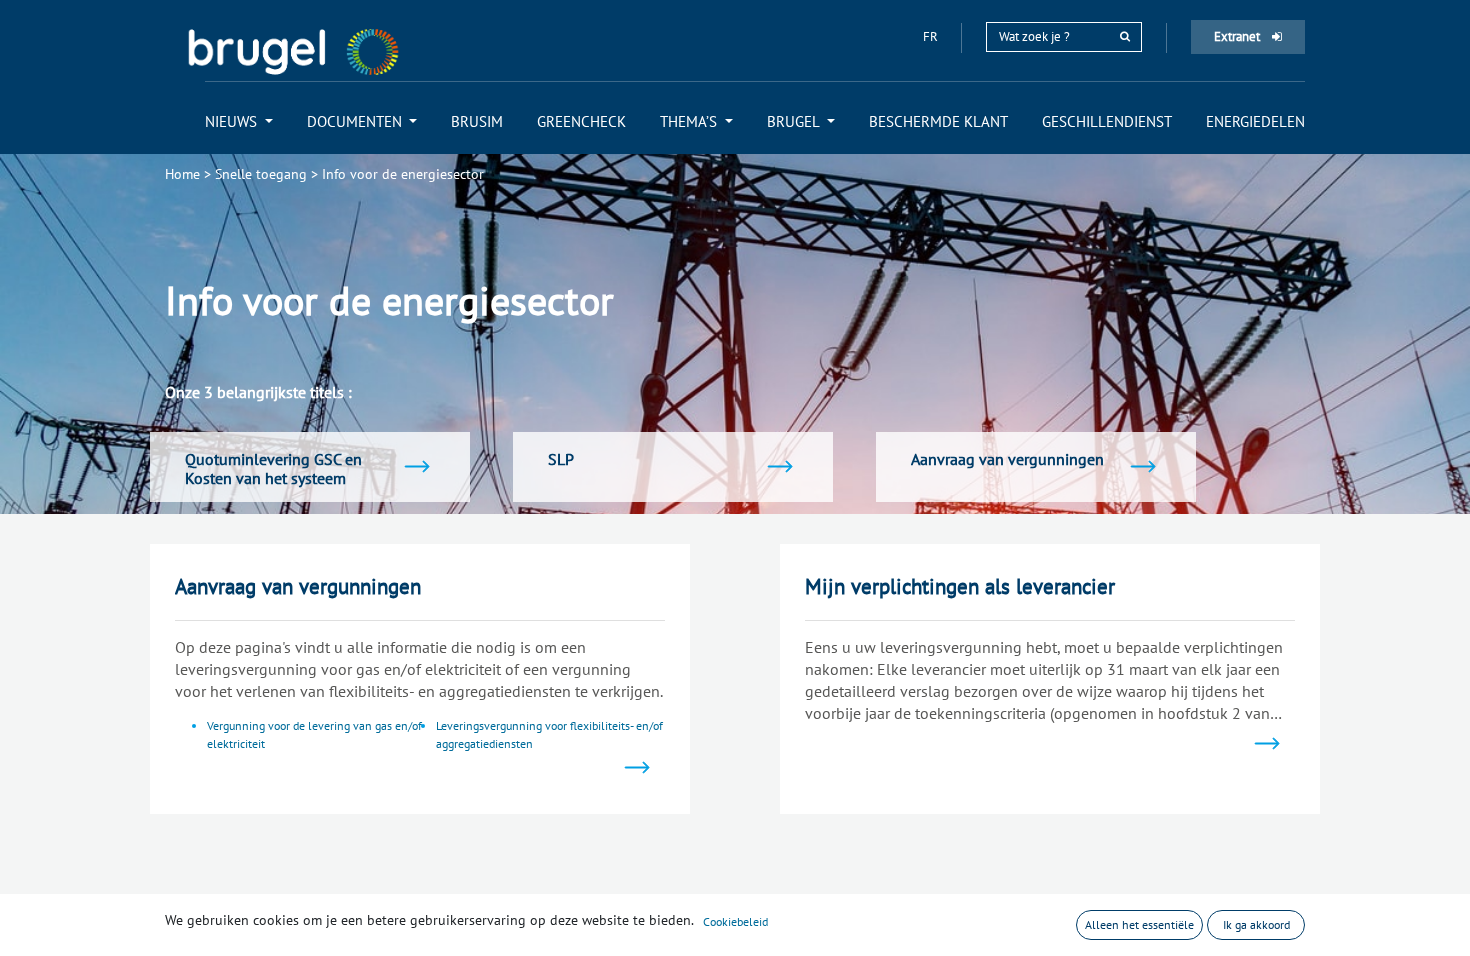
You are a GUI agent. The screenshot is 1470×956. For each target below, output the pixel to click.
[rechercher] (1125, 36)
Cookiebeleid (735, 921)
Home (182, 174)
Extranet (1238, 36)
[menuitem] (239, 121)
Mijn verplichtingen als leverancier (960, 586)
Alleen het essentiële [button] (1139, 924)
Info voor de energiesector (403, 174)
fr (932, 36)
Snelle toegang (261, 174)
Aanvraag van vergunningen (298, 586)
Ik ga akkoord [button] (1256, 924)
